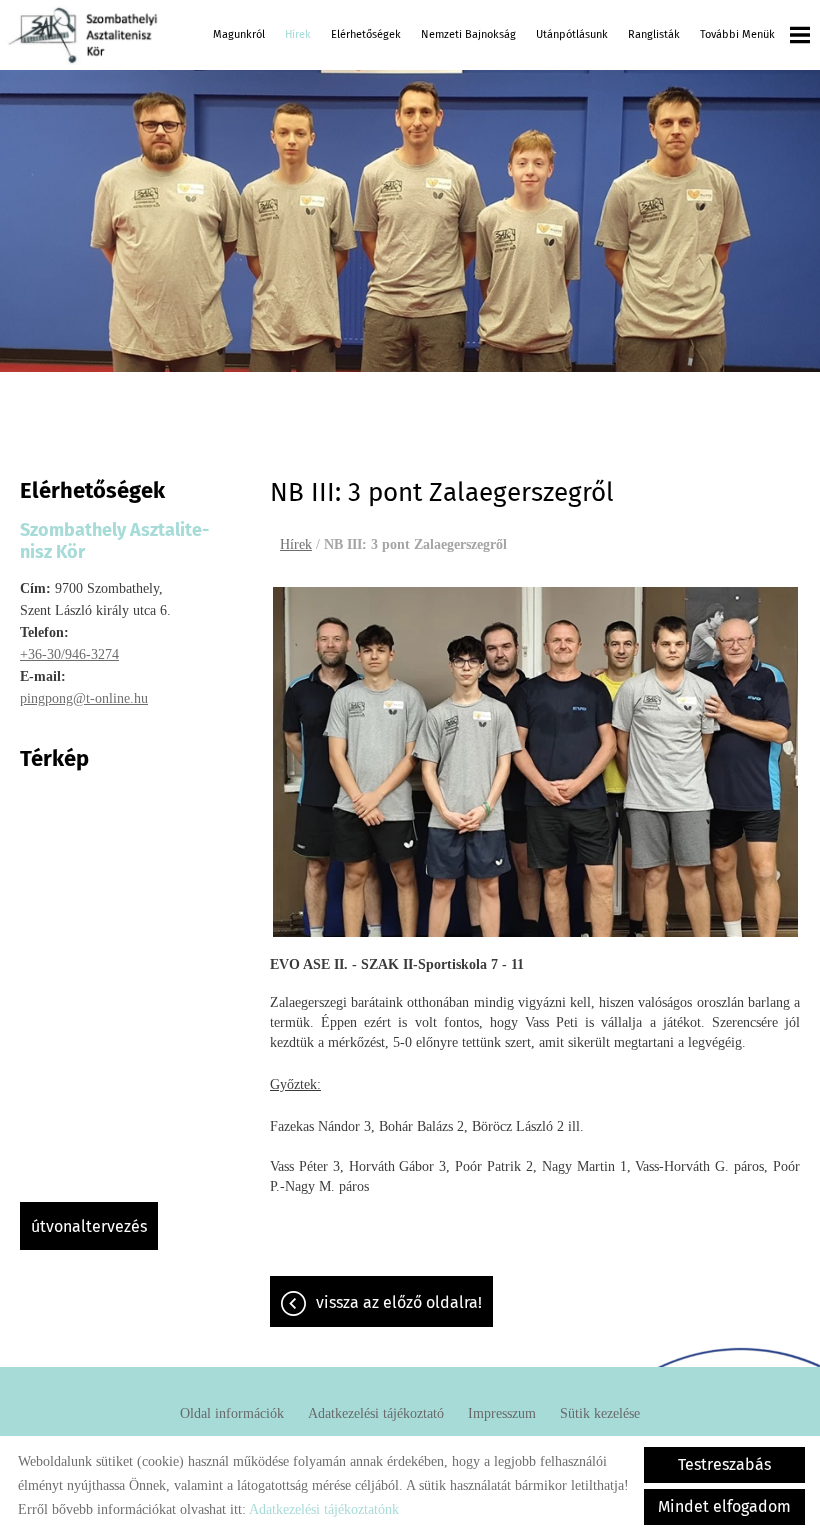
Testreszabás (724, 1464)
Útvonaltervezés (89, 1226)
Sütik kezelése (600, 1413)
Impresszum (502, 1413)
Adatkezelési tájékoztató (376, 1413)
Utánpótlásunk (572, 34)
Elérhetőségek (366, 34)
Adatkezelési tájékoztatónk (324, 1509)
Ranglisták (654, 34)
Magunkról (239, 34)
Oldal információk (232, 1413)
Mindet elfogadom (724, 1506)
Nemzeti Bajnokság (468, 34)
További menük (737, 34)
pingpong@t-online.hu (84, 698)
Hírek (298, 34)
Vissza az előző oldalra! (399, 1302)
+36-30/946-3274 (69, 654)
